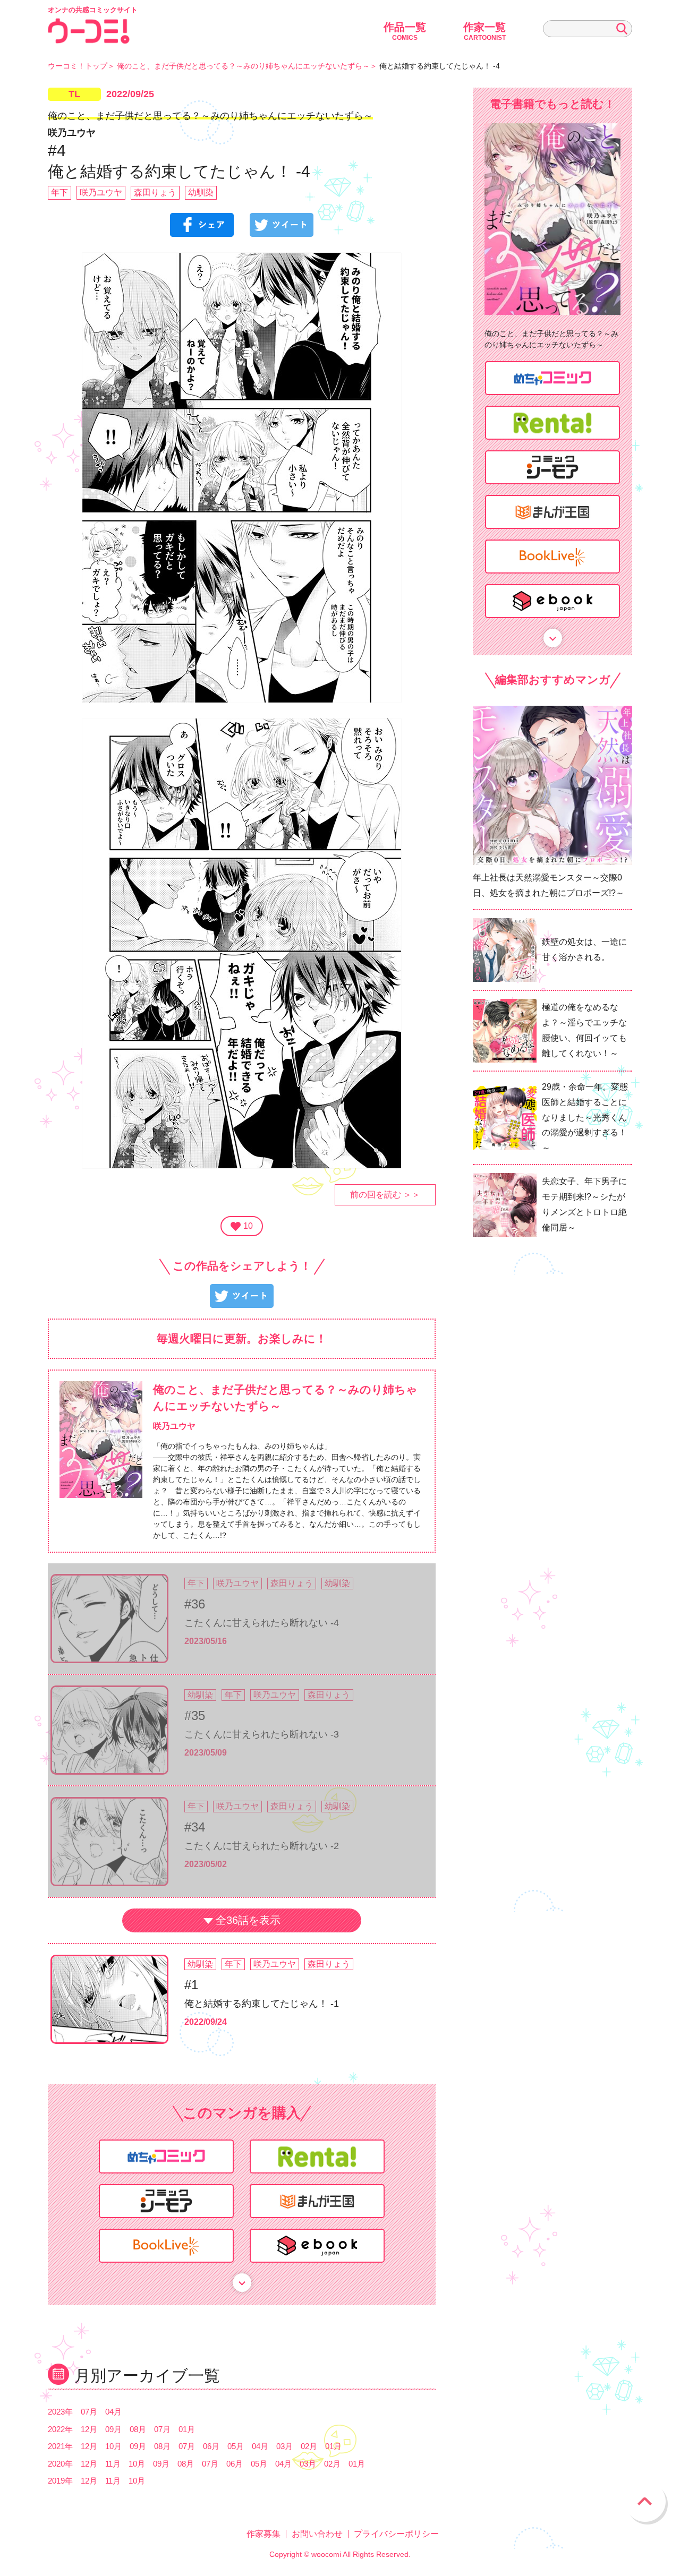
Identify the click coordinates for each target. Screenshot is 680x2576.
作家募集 (263, 2534)
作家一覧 (484, 31)
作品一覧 (405, 31)
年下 (59, 192)
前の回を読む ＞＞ (385, 1195)
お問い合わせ (317, 2534)
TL (74, 94)
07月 (89, 2412)
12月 (89, 2429)
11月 (113, 2464)
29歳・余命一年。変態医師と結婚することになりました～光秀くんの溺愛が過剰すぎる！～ (585, 1117)
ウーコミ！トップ (78, 66)
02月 (309, 2446)
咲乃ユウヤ (101, 192)
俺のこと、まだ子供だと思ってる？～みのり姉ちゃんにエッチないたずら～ (243, 66)
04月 (113, 2412)
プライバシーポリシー (396, 2534)
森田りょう (155, 192)
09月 (113, 2429)
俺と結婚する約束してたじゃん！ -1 (262, 2004)
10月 (113, 2446)
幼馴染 (201, 192)
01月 (187, 2429)
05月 (236, 2446)
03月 (284, 2446)
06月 (211, 2446)
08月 (138, 2429)
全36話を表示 (248, 1920)
